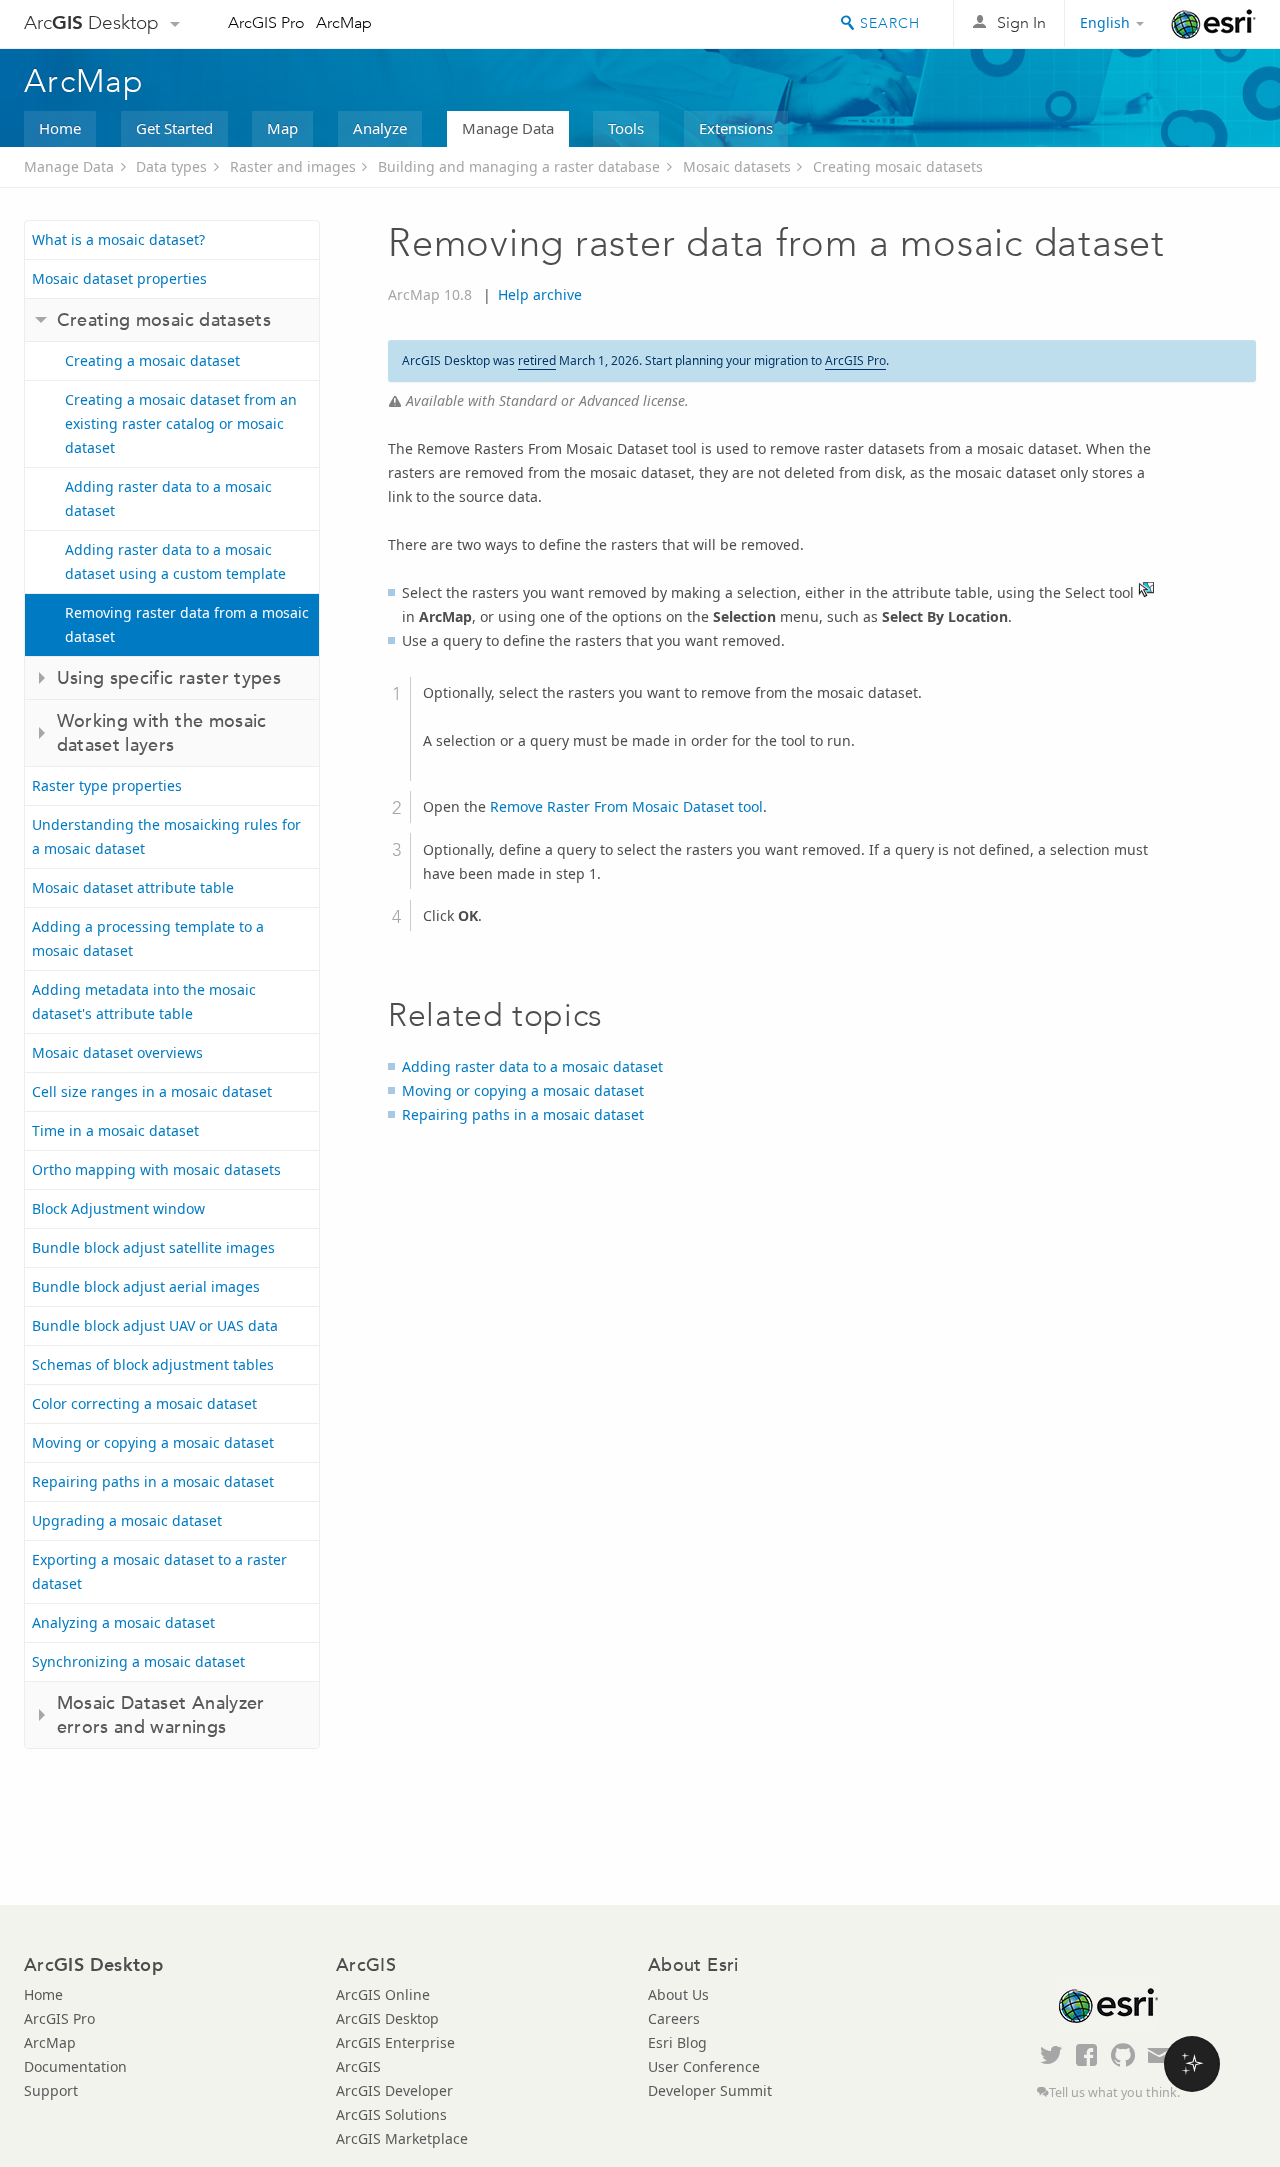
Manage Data (508, 128)
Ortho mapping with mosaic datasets (156, 1169)
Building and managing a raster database (519, 166)
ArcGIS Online (383, 1994)
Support (51, 2090)
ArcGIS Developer (394, 2090)
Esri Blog (677, 2042)
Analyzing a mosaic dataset (123, 1622)
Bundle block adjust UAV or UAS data (155, 1325)
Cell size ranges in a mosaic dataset (152, 1091)
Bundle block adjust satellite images (153, 1247)
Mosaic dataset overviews (117, 1052)
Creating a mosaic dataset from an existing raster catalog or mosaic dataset (181, 423)
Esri (1213, 24)
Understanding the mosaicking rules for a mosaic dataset (166, 836)
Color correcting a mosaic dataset (144, 1403)
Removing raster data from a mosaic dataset (187, 624)
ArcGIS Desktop (387, 2018)
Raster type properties (107, 785)
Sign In (1021, 22)
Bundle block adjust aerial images (146, 1286)
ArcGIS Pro (266, 22)
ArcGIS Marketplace (402, 2138)
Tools (626, 128)
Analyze (380, 128)
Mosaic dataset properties (119, 278)
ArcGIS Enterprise (395, 2042)
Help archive (540, 294)
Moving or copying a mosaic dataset (153, 1442)
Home (60, 128)
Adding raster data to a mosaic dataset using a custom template (175, 561)
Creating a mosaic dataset (152, 360)
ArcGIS (358, 2066)
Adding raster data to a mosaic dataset (168, 498)
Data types (171, 166)
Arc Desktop (91, 22)
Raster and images (293, 166)
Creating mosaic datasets (898, 166)
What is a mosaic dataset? (118, 239)
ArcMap (344, 22)
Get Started (174, 128)
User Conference (704, 2066)
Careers (674, 2018)
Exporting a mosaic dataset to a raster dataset (159, 1571)
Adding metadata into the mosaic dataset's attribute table (144, 1001)
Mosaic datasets (737, 166)
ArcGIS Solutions (391, 2114)
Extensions (736, 128)
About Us (678, 1994)
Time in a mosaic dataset (115, 1130)
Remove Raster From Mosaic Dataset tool (626, 806)
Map (282, 128)
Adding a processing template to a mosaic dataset (148, 938)
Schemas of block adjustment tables (153, 1364)
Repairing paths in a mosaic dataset (153, 1481)
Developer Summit (710, 2090)
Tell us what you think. (1114, 2092)
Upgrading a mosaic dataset (127, 1520)
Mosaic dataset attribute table (133, 887)
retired (537, 360)
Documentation (75, 2066)
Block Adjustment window (118, 1208)
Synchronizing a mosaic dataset (138, 1661)
